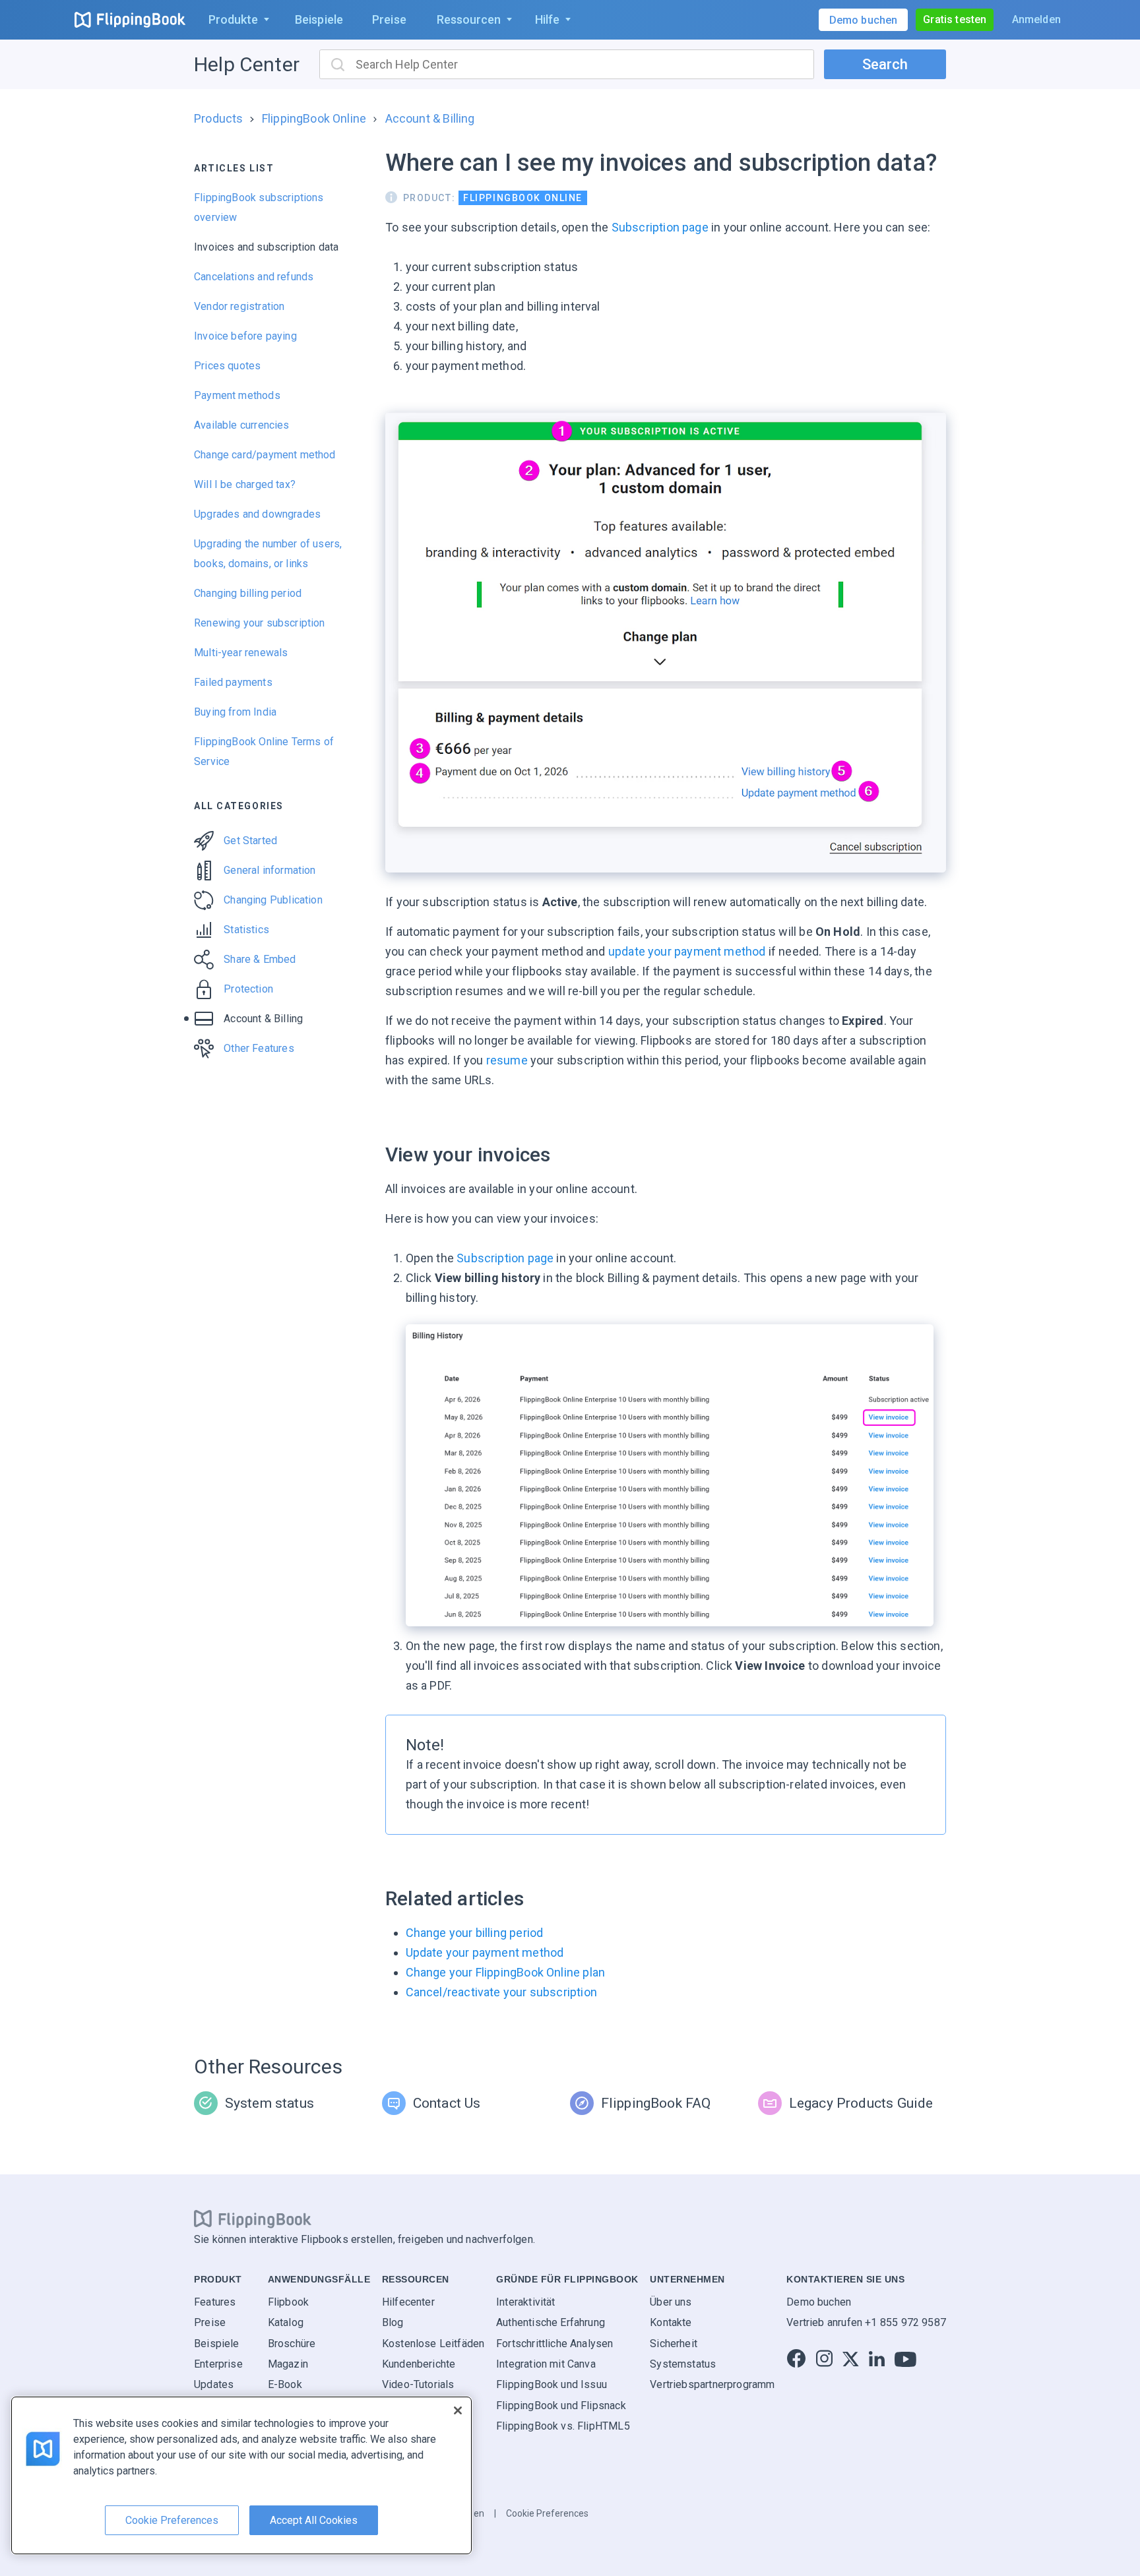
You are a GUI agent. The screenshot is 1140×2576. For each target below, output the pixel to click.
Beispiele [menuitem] (319, 19)
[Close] (458, 2410)
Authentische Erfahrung (551, 2322)
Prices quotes (227, 366)
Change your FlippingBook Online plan (505, 1972)
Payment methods (237, 395)
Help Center (247, 64)
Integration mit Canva (546, 2364)
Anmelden (1036, 19)
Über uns (671, 2302)
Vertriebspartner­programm (712, 2384)
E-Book (285, 2384)
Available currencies (242, 425)
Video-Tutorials (418, 2384)
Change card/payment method (265, 455)
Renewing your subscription (260, 623)
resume (507, 1060)
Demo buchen (819, 2302)
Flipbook (288, 2302)
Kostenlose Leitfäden (433, 2344)
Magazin (288, 2364)
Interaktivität (526, 2302)
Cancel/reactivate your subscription (501, 1992)
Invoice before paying (245, 336)
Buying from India (235, 712)
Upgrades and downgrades (257, 514)
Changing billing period (248, 593)
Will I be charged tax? (245, 484)
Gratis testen (955, 19)
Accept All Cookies (314, 2520)
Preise (210, 2322)
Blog (393, 2322)
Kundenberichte (419, 2364)
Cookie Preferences (547, 2513)
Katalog (286, 2322)
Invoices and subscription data (266, 247)
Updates (214, 2384)
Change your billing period (475, 1933)
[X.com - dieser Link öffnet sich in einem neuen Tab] (851, 2359)
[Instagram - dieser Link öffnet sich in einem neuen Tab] (824, 2359)
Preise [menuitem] (389, 19)
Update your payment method (485, 1952)
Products (218, 118)
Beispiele (217, 2344)
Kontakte (671, 2322)
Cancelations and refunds (254, 277)
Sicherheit (674, 2344)
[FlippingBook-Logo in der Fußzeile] (253, 2219)
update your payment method (687, 951)
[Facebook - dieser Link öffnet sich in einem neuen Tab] (796, 2359)
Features (215, 2302)
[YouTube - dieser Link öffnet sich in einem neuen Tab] (905, 2359)
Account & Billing (430, 118)
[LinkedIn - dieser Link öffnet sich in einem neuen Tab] (877, 2359)
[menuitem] (236, 20)
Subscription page (660, 227)
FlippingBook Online (314, 118)
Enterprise (218, 2364)
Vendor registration (239, 306)
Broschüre (292, 2344)
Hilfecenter (408, 2302)
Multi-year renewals (241, 653)
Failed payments (233, 682)
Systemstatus (683, 2364)
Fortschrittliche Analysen (555, 2344)
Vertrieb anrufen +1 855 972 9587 (866, 2322)
